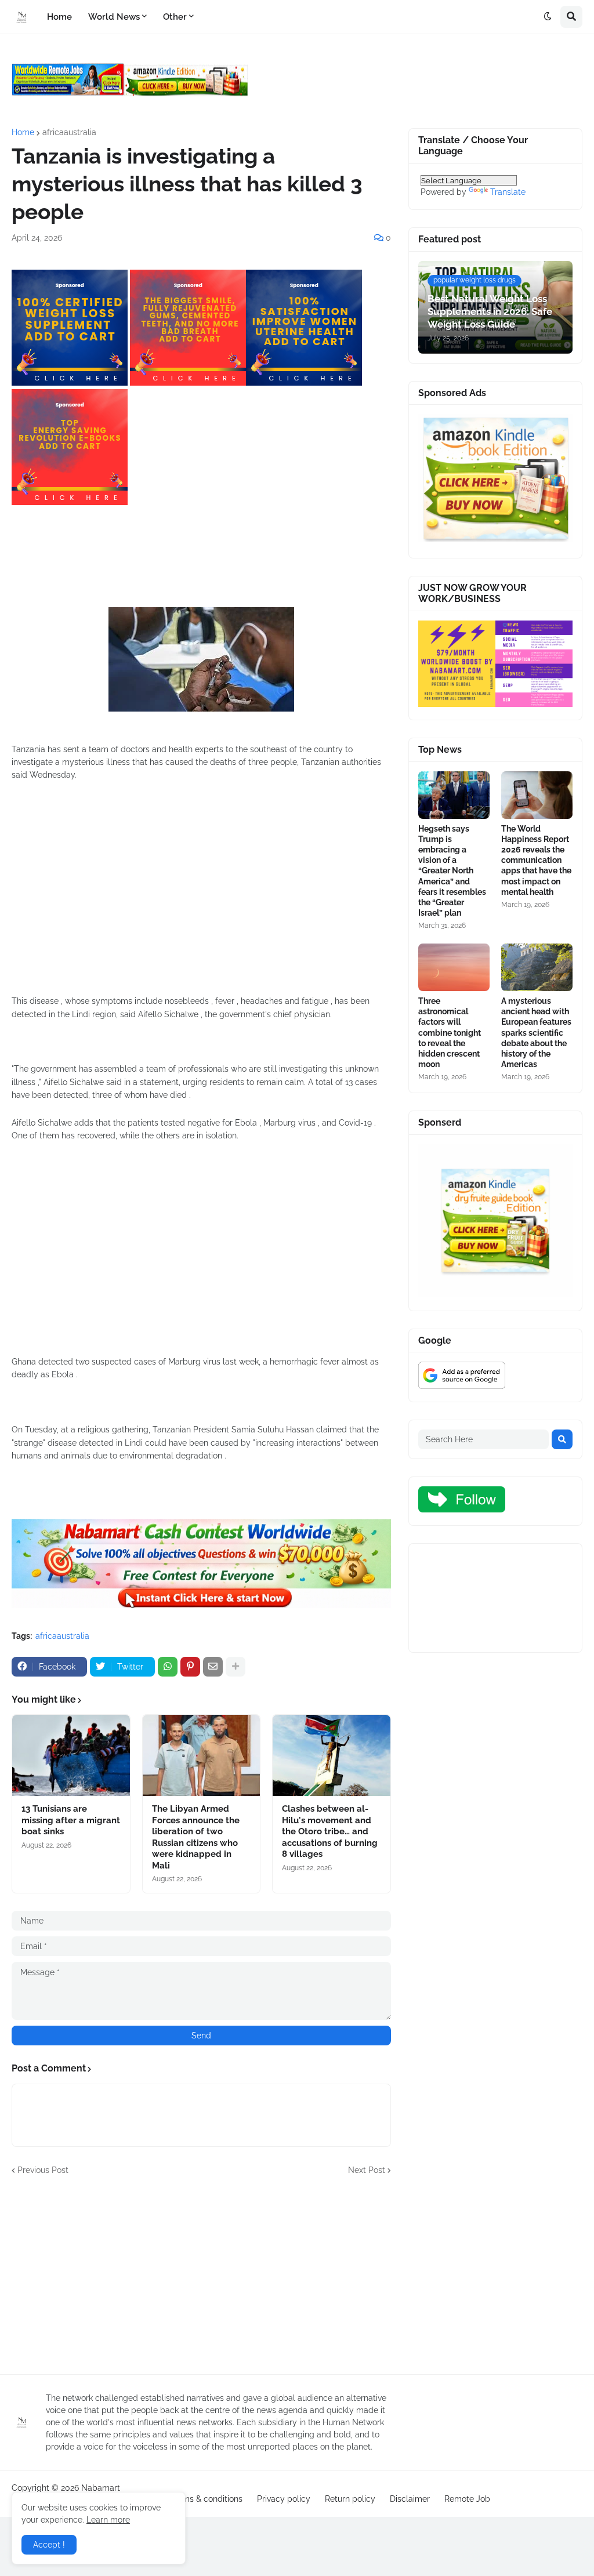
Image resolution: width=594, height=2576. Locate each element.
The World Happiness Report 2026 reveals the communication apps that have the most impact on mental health (536, 860)
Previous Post (43, 2170)
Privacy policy (284, 2499)
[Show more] (236, 1667)
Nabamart (101, 2488)
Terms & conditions (207, 2499)
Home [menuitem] (59, 17)
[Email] (213, 1667)
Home (23, 132)
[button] (548, 17)
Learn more (108, 2520)
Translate (508, 192)
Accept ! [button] (49, 2545)
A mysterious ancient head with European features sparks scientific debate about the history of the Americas (536, 1033)
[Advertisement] (201, 899)
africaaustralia (69, 132)
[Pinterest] (190, 1667)
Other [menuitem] (175, 17)
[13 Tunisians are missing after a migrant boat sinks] (71, 1755)
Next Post (367, 2170)
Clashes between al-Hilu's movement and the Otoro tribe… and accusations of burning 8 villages (330, 1831)
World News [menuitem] (114, 17)
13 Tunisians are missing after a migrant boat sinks (71, 1820)
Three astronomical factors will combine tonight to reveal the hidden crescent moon (450, 1033)
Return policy (350, 2499)
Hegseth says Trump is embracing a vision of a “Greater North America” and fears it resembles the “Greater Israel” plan (452, 871)
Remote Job (467, 2499)
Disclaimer (410, 2499)
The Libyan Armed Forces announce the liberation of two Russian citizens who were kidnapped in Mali (196, 1837)
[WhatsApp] (168, 1667)
